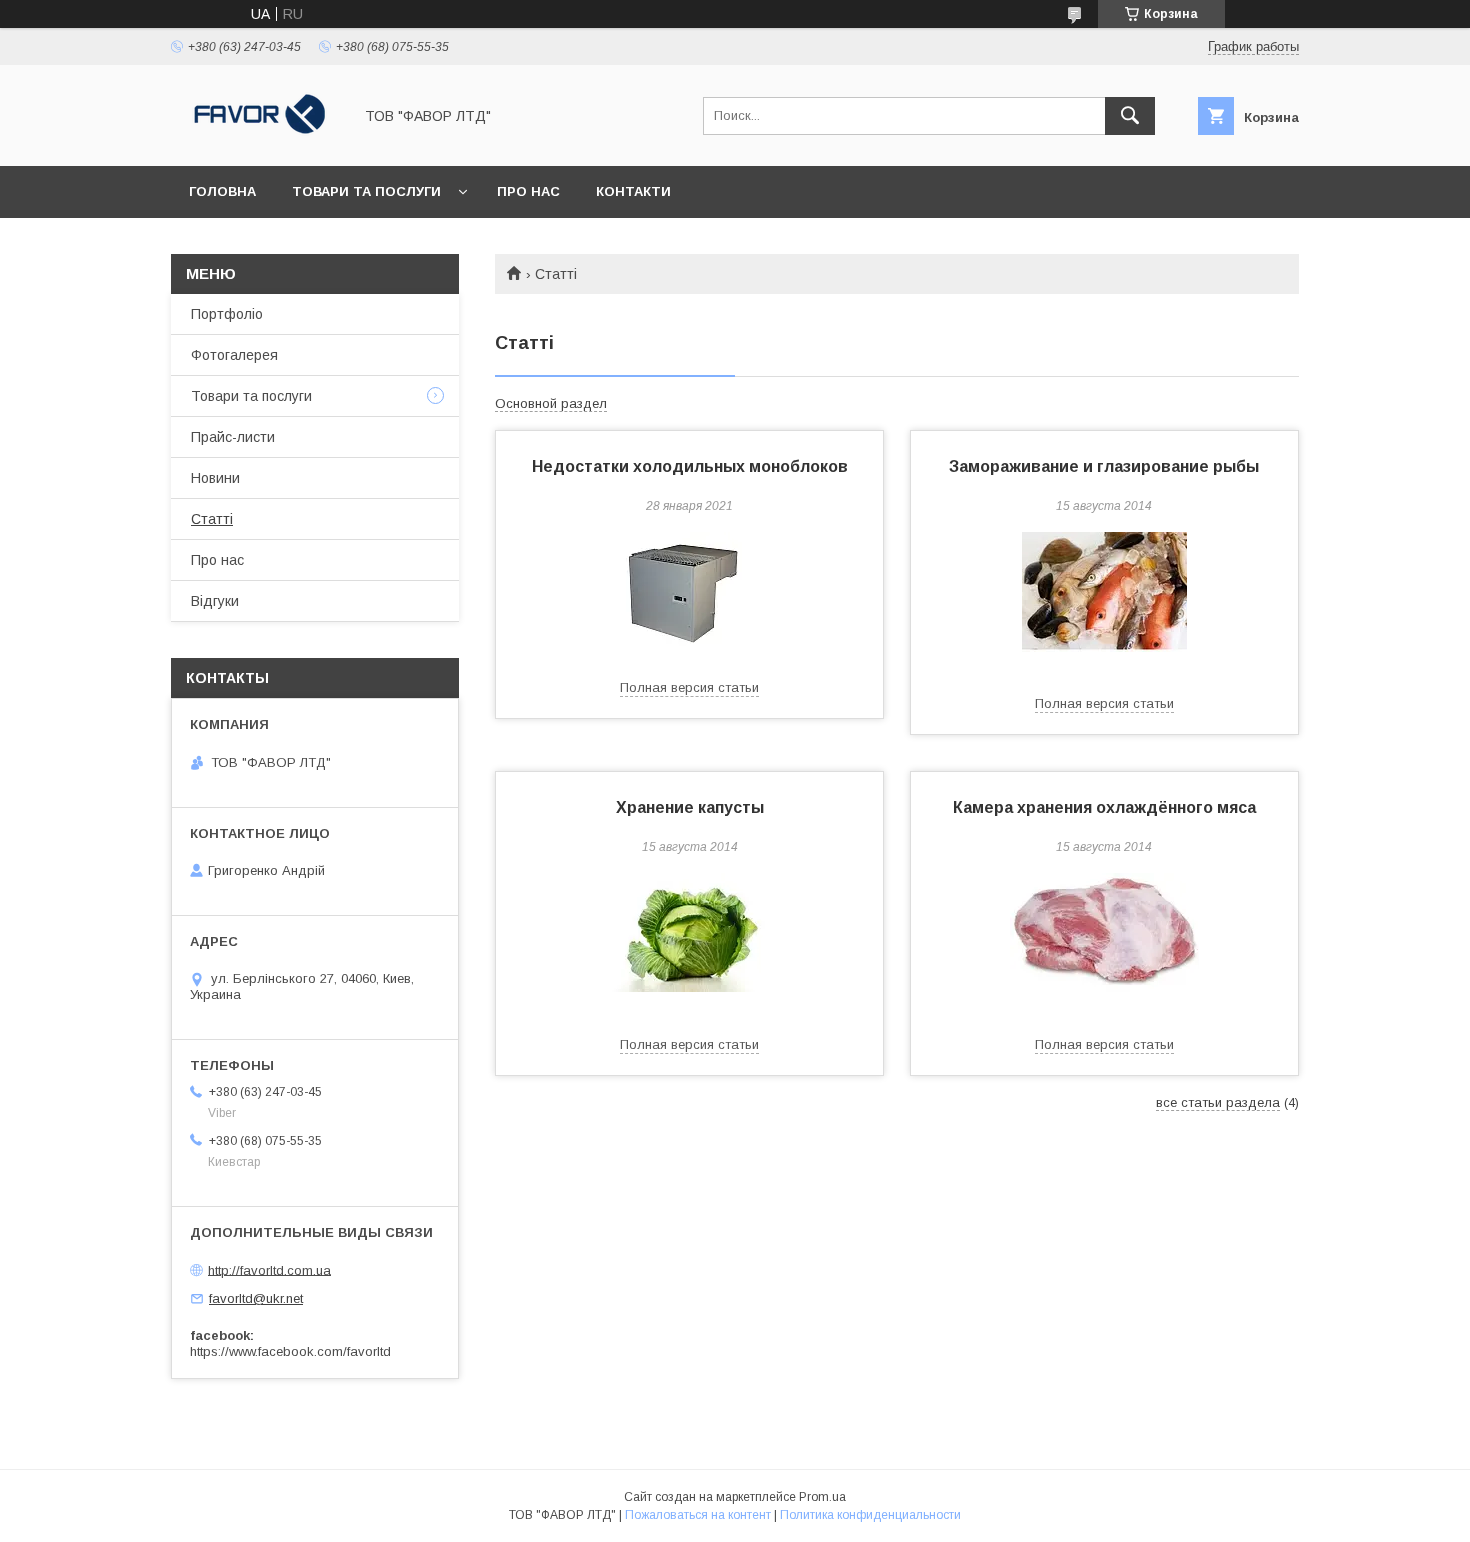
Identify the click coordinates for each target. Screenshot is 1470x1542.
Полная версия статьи (689, 687)
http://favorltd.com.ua (269, 1269)
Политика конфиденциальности (870, 1515)
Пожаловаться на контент (698, 1515)
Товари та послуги (366, 191)
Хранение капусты (690, 807)
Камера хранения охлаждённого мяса (1104, 807)
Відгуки (215, 601)
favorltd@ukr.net (256, 1298)
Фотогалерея (234, 355)
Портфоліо (227, 314)
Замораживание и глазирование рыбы (1104, 466)
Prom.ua (822, 1497)
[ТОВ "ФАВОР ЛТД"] (256, 140)
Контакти (633, 191)
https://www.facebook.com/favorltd (290, 1351)
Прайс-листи (233, 437)
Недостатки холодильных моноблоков (690, 466)
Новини (215, 478)
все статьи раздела (1218, 1102)
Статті (212, 519)
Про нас (528, 191)
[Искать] (1130, 116)
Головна (222, 191)
